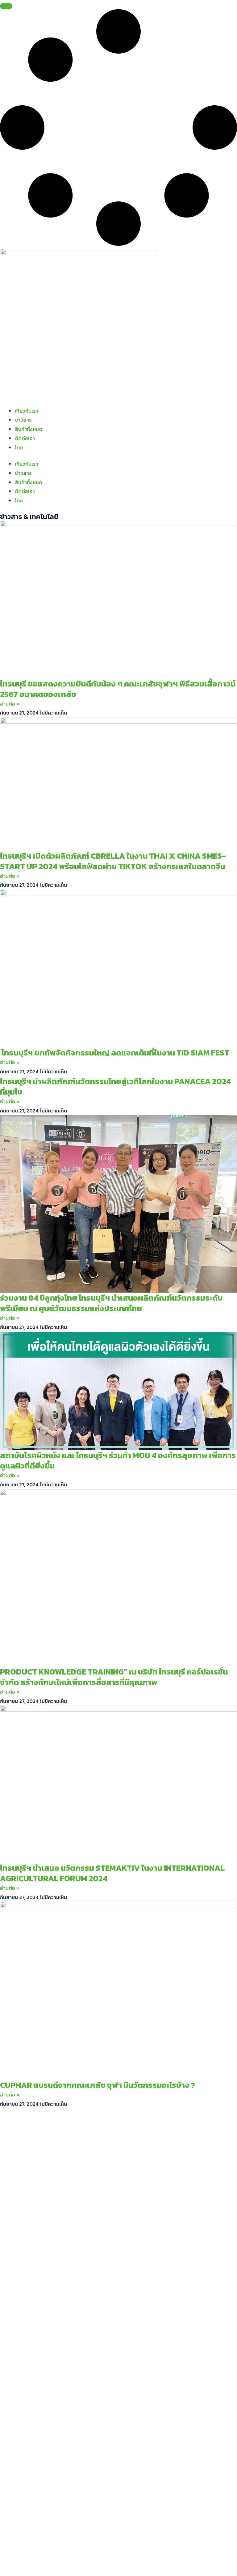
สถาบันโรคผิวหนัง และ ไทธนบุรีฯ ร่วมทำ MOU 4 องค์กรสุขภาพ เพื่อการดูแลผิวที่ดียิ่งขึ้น (118, 1460)
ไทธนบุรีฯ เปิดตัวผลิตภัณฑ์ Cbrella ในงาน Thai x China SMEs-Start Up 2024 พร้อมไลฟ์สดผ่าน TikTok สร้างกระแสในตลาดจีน (113, 861)
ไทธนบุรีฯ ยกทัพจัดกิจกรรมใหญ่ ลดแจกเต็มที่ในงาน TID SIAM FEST (115, 1053)
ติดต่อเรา (25, 438)
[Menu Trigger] (6, 6)
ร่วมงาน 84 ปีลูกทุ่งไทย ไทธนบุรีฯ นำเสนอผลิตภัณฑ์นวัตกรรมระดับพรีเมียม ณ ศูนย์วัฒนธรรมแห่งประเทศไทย (111, 1303)
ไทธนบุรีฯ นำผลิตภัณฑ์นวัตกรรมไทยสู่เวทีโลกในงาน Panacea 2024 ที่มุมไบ (115, 1086)
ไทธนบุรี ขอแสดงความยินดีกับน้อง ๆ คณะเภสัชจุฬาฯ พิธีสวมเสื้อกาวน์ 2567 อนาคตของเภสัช (118, 689)
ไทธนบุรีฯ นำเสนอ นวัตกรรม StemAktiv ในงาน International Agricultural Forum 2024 (112, 1873)
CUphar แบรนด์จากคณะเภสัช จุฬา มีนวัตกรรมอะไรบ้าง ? (98, 2085)
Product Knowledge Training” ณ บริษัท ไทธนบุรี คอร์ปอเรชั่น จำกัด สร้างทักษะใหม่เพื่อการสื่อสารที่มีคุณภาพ (114, 1677)
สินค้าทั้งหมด (29, 429)
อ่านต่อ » (10, 704)
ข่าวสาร (23, 420)
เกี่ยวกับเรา (27, 411)
